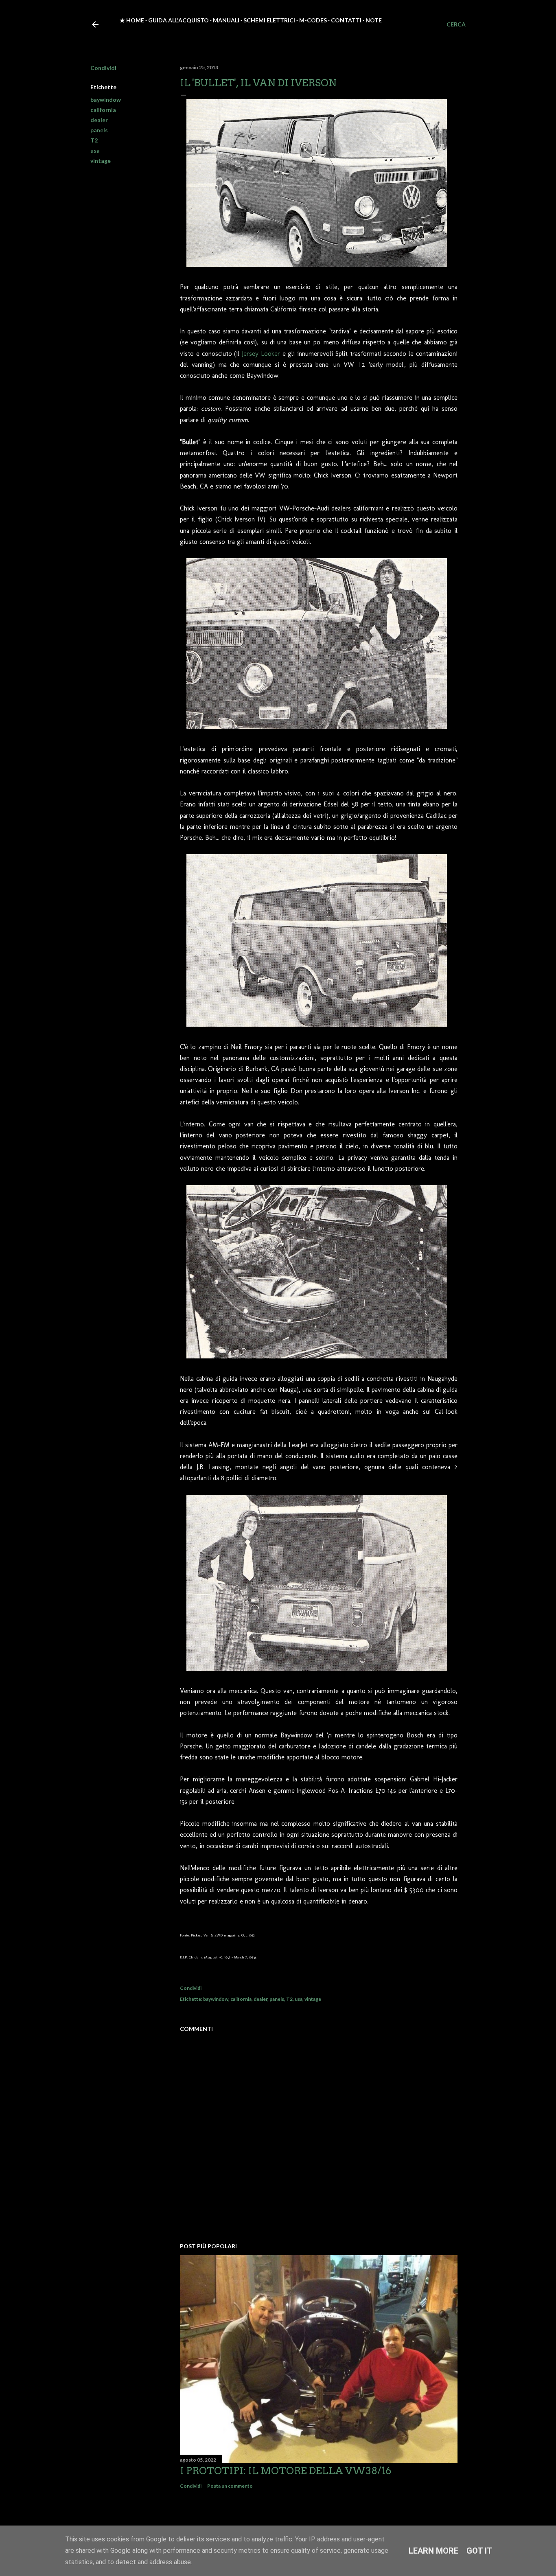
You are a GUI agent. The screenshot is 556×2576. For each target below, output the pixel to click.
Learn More (433, 2551)
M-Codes (313, 20)
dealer (99, 120)
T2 (94, 140)
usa (95, 150)
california (103, 110)
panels (99, 130)
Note (374, 20)
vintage (101, 161)
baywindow (106, 100)
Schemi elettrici (269, 20)
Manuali (226, 20)
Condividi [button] (103, 68)
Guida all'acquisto (178, 20)
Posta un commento (230, 2486)
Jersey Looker (261, 354)
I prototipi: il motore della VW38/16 (286, 2471)
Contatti (346, 20)
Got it (479, 2551)
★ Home (132, 20)
